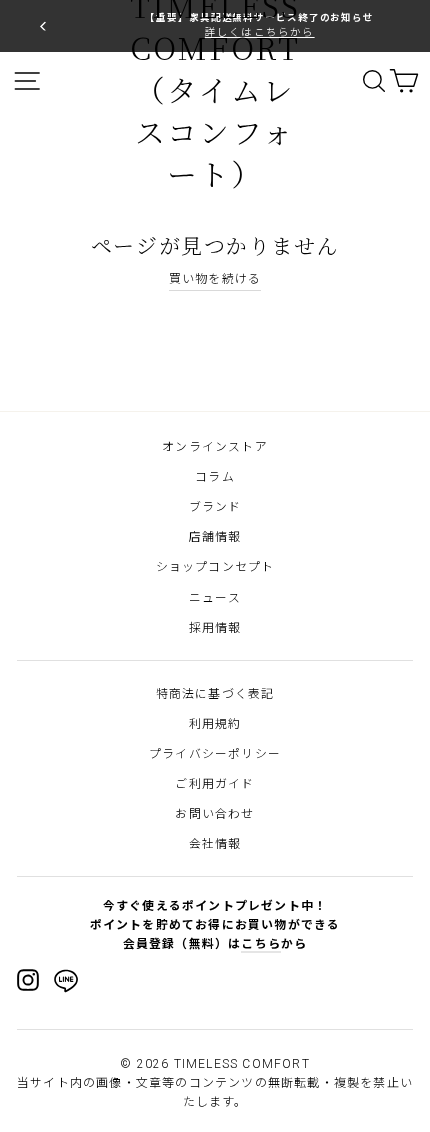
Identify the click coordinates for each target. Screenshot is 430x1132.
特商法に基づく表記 (215, 694)
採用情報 (215, 628)
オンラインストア (215, 447)
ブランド (215, 507)
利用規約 (215, 724)
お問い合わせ (214, 814)
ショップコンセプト (215, 567)
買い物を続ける (215, 279)
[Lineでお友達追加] (66, 984)
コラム (215, 477)
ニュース (215, 598)
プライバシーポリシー (215, 754)
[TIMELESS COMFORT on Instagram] (28, 980)
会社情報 (215, 844)
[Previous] (43, 25)
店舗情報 (215, 537)
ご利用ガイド (214, 784)
